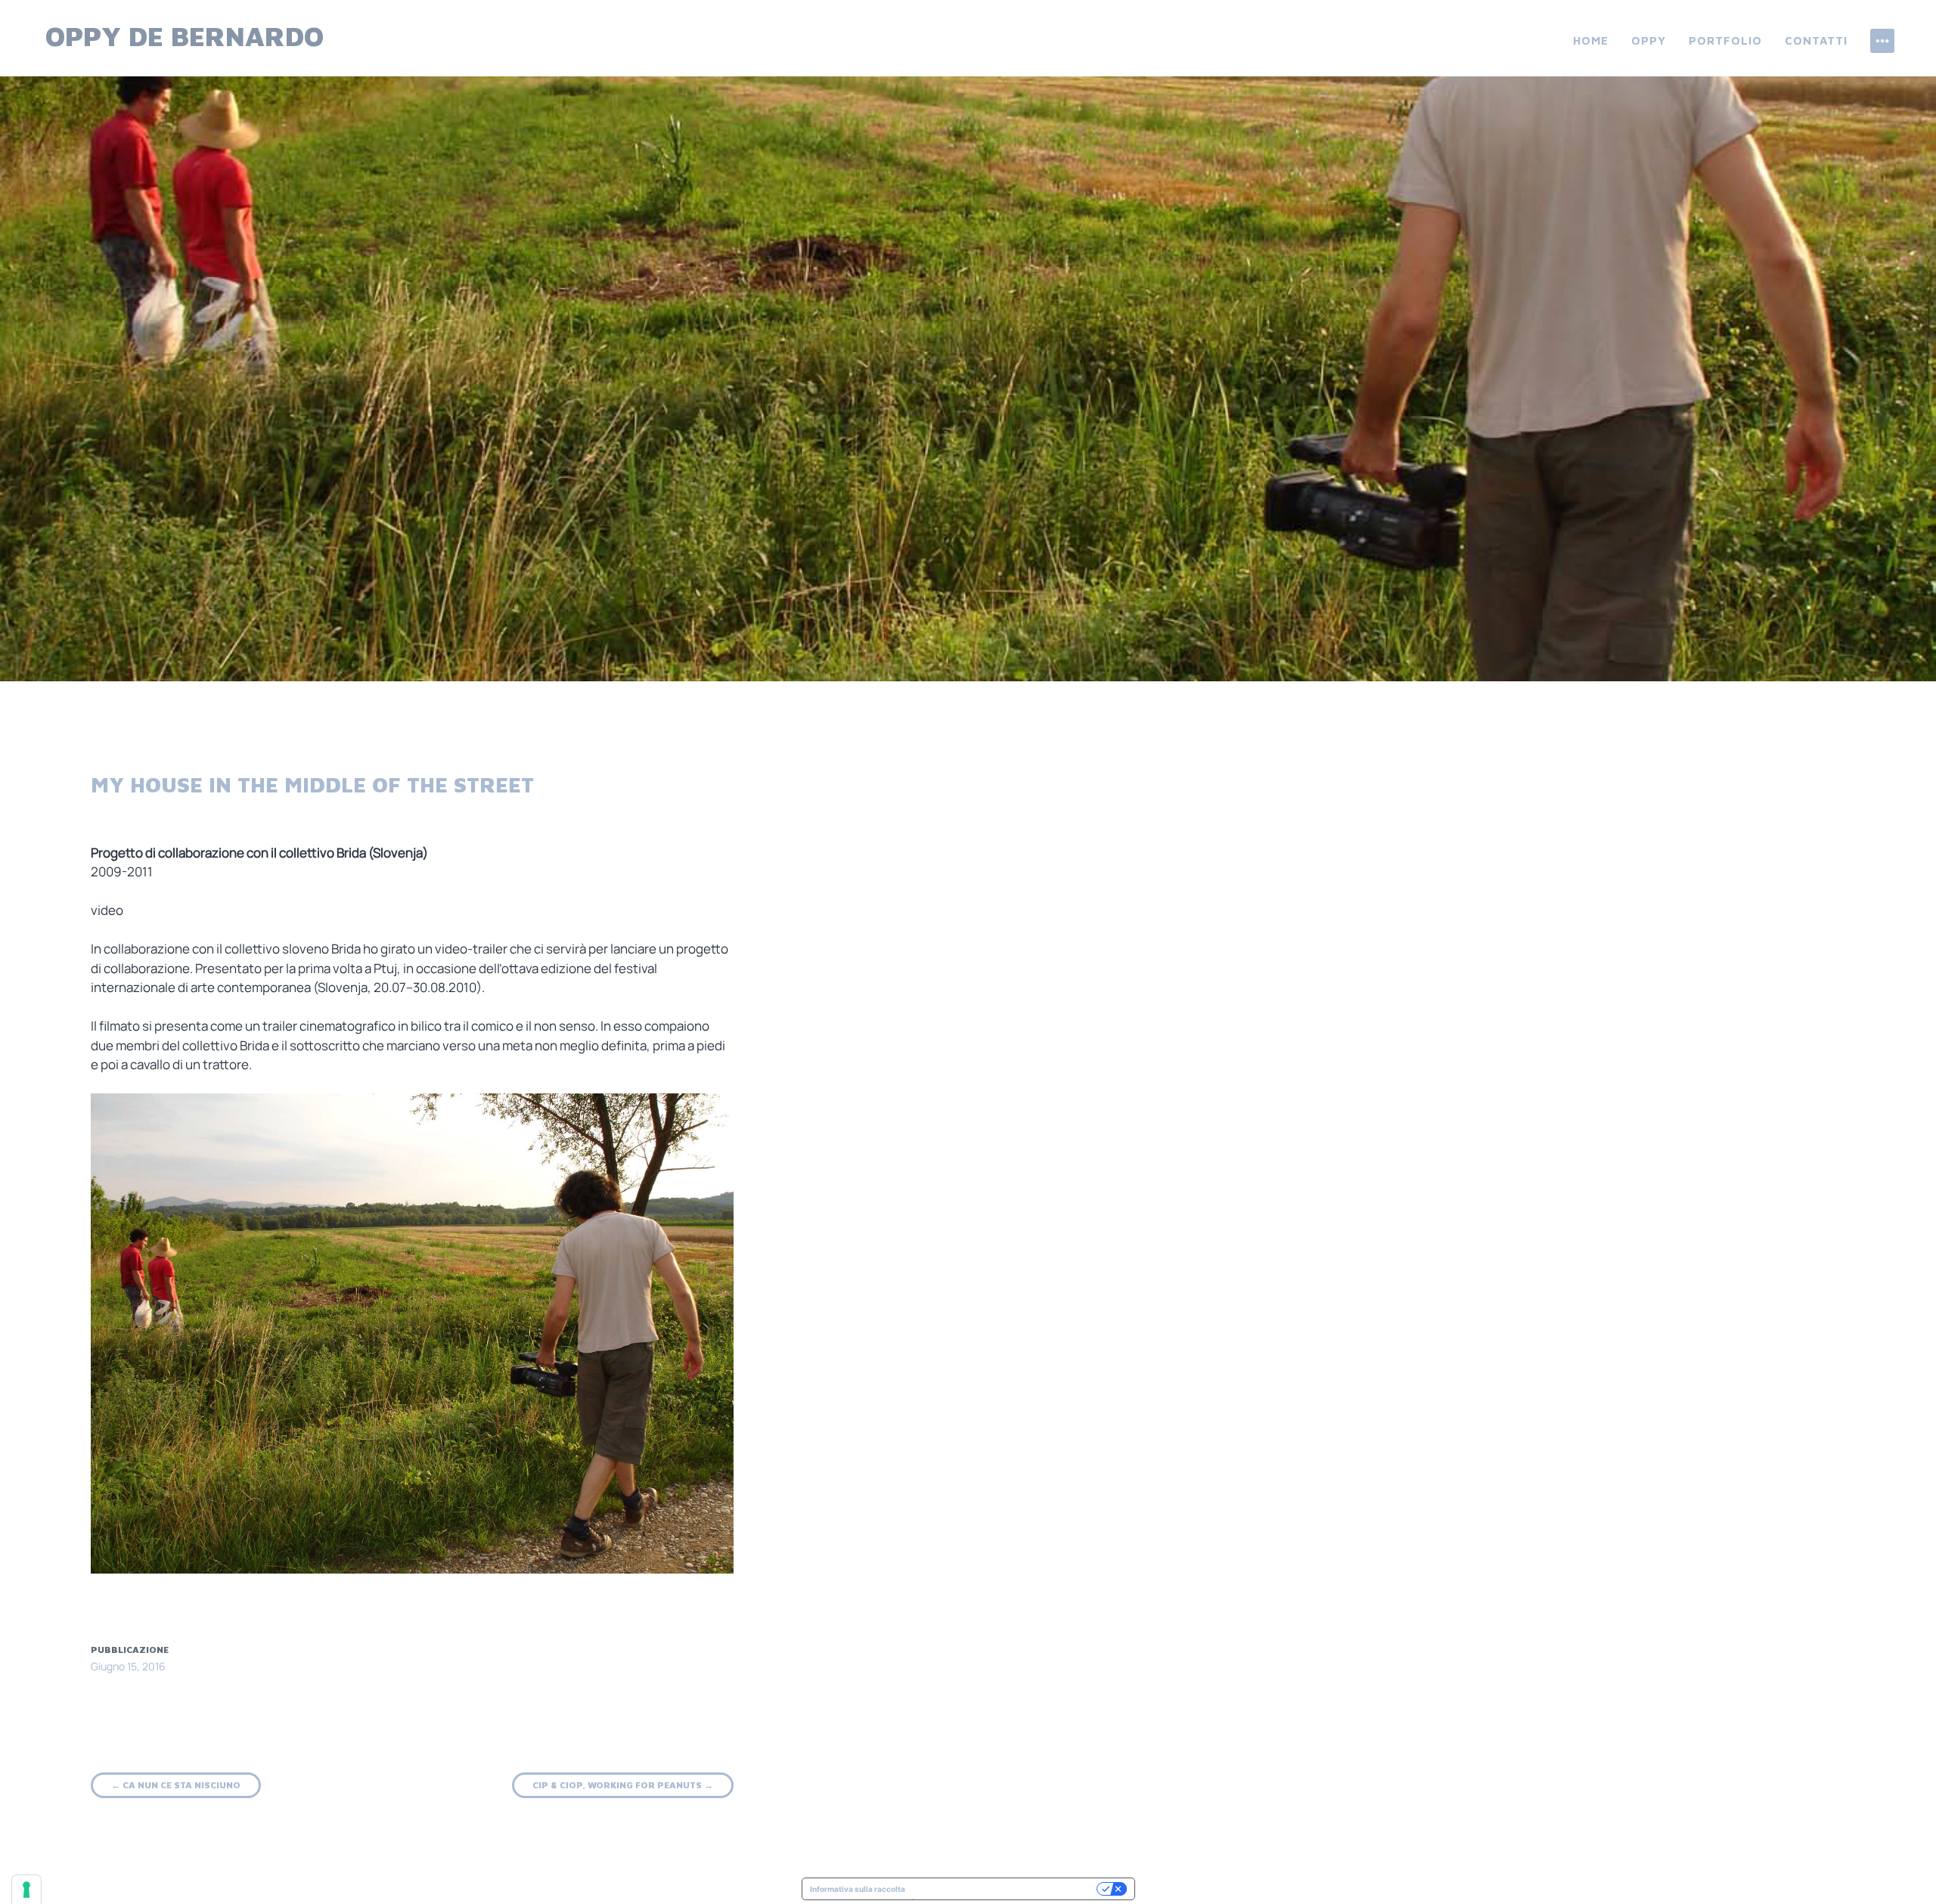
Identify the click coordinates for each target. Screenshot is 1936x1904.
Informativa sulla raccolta (858, 1889)
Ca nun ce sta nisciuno (176, 1785)
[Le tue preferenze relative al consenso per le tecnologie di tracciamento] (26, 1890)
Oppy (1649, 40)
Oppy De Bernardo (185, 36)
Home (1591, 40)
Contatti (1816, 40)
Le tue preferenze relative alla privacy (1006, 1889)
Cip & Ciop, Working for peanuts (623, 1785)
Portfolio (1725, 40)
